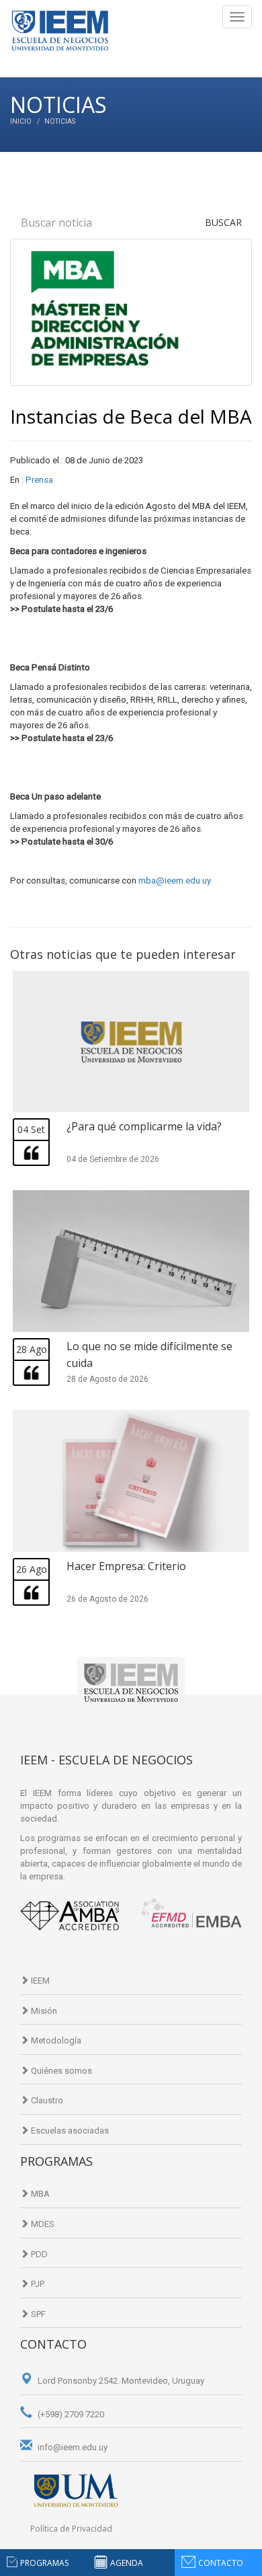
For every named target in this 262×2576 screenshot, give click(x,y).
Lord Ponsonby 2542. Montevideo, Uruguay (120, 2381)
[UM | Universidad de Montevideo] (76, 2490)
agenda (127, 2563)
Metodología (55, 2040)
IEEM (39, 1981)
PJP (37, 2284)
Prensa (39, 480)
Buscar (223, 222)
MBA (39, 2194)
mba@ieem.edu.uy (175, 881)
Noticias (60, 121)
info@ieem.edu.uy (72, 2447)
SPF (37, 2314)
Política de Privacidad (71, 2529)
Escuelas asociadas (69, 2131)
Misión (43, 2011)
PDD (38, 2254)
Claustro (46, 2100)
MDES (42, 2224)
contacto (221, 2563)
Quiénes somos (60, 2071)
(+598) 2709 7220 (70, 2414)
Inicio (21, 121)
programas (44, 2563)
